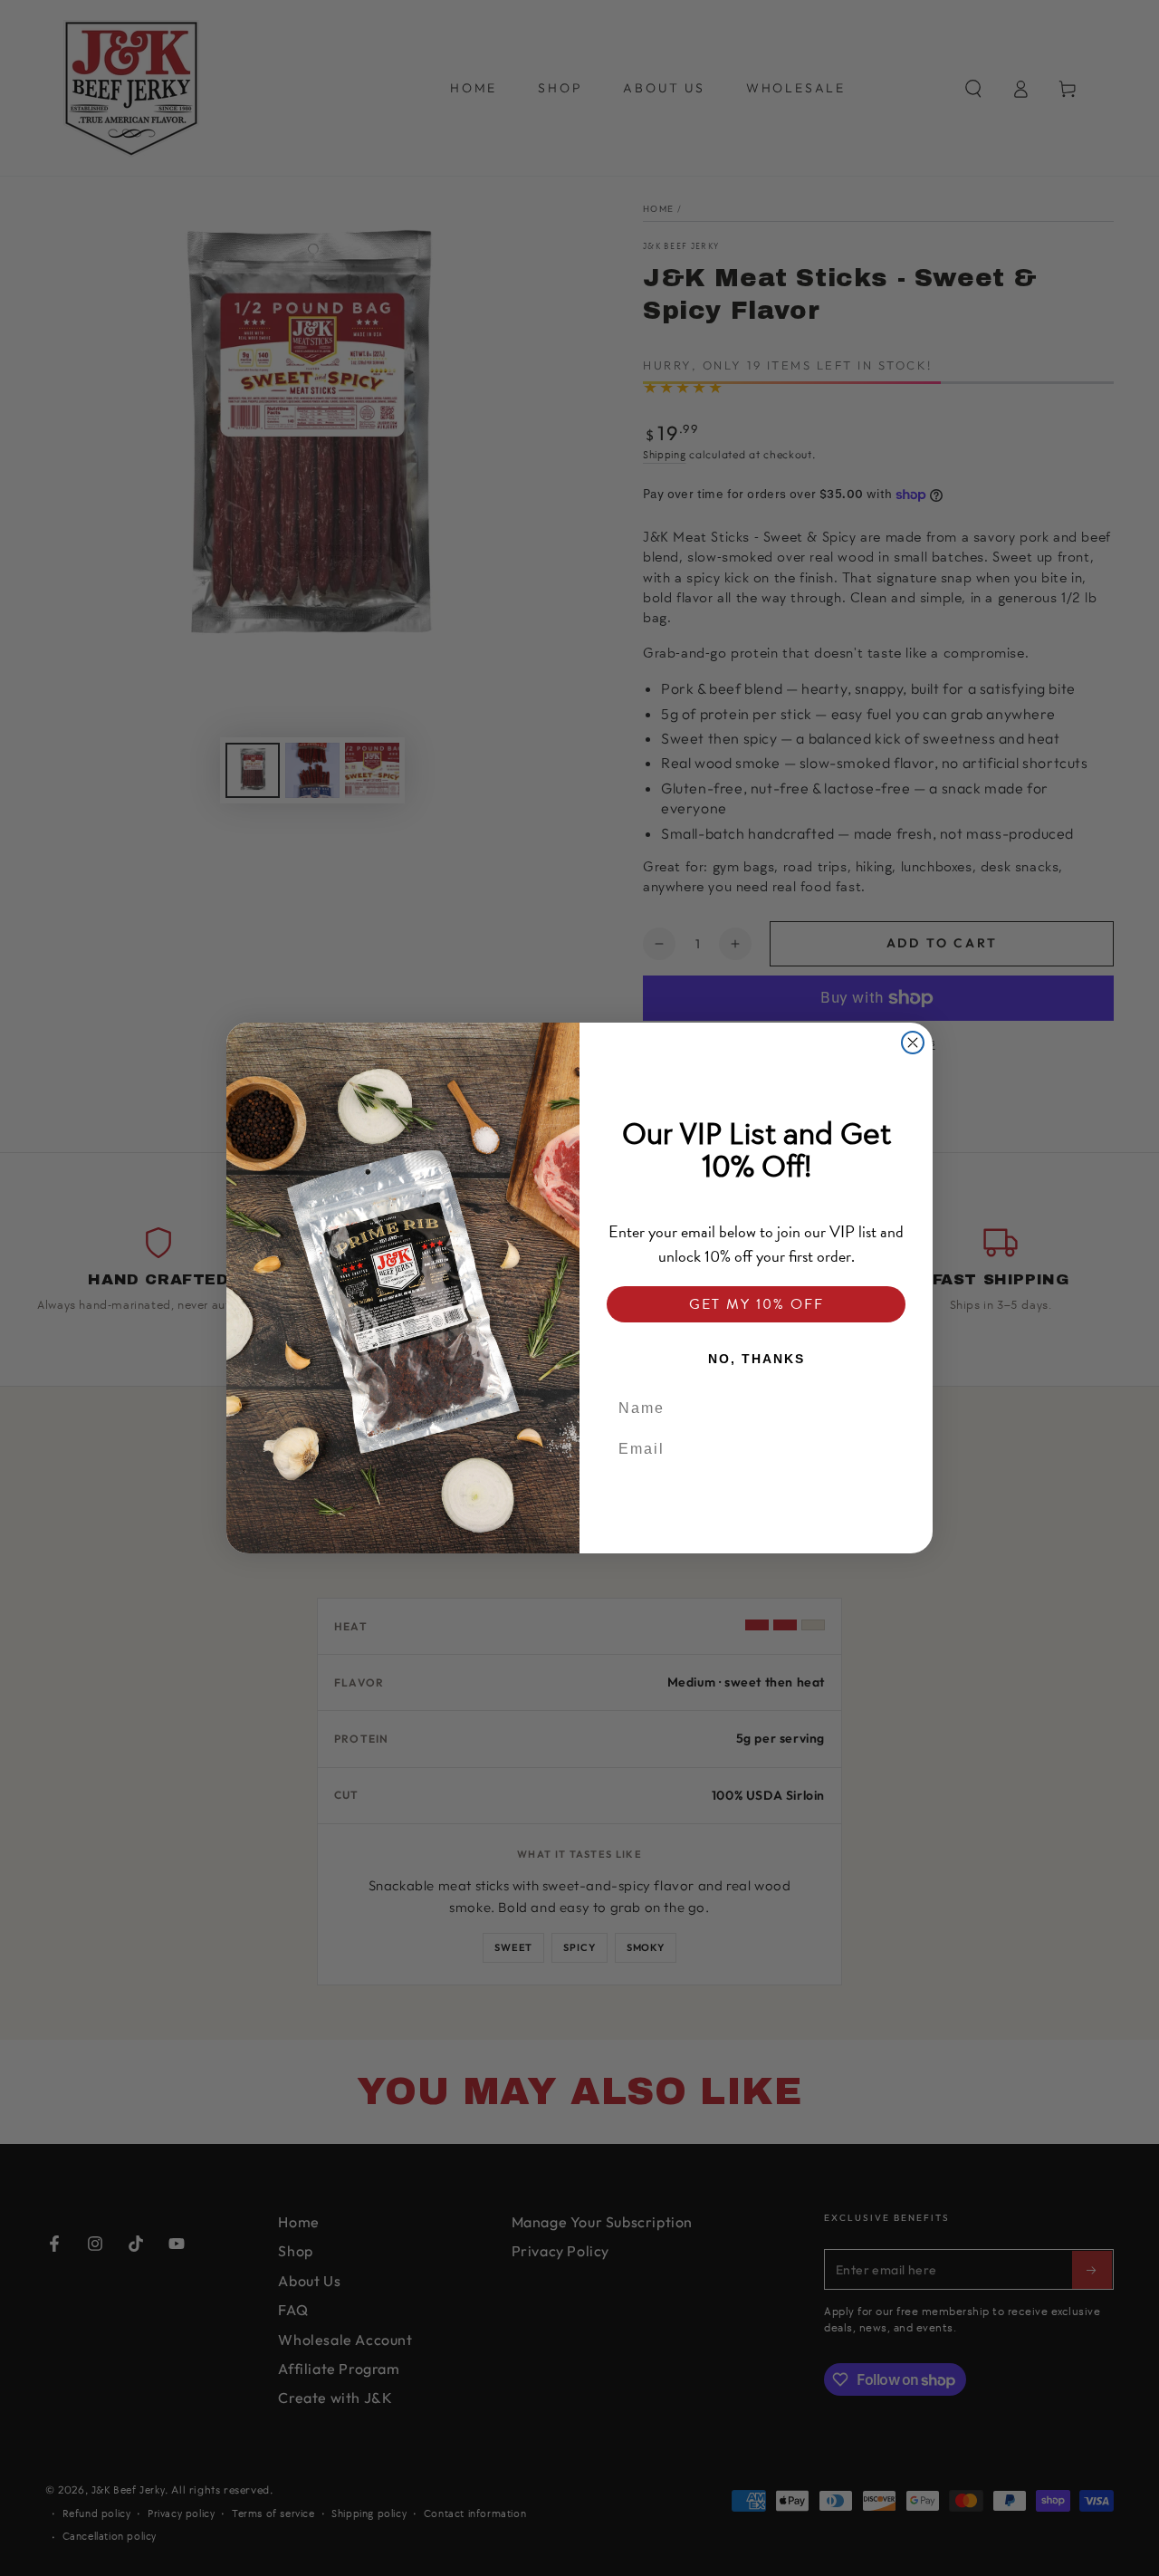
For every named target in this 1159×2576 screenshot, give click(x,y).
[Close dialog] (913, 1043)
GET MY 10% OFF (757, 1304)
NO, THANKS (757, 1359)
